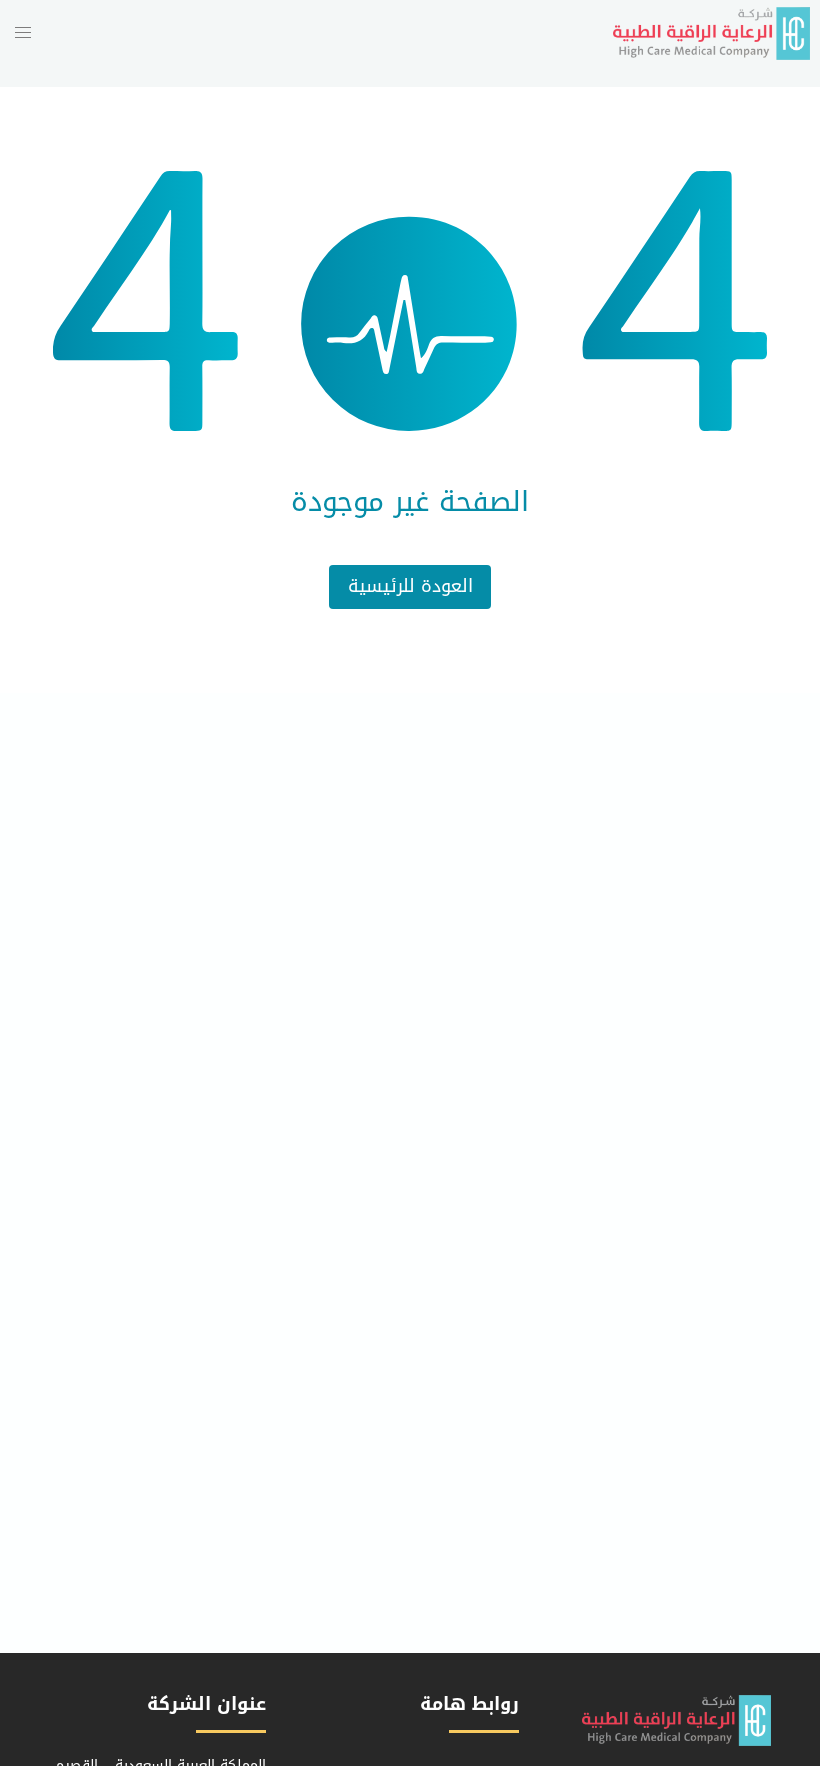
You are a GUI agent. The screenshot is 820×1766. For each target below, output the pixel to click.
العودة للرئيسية (410, 586)
